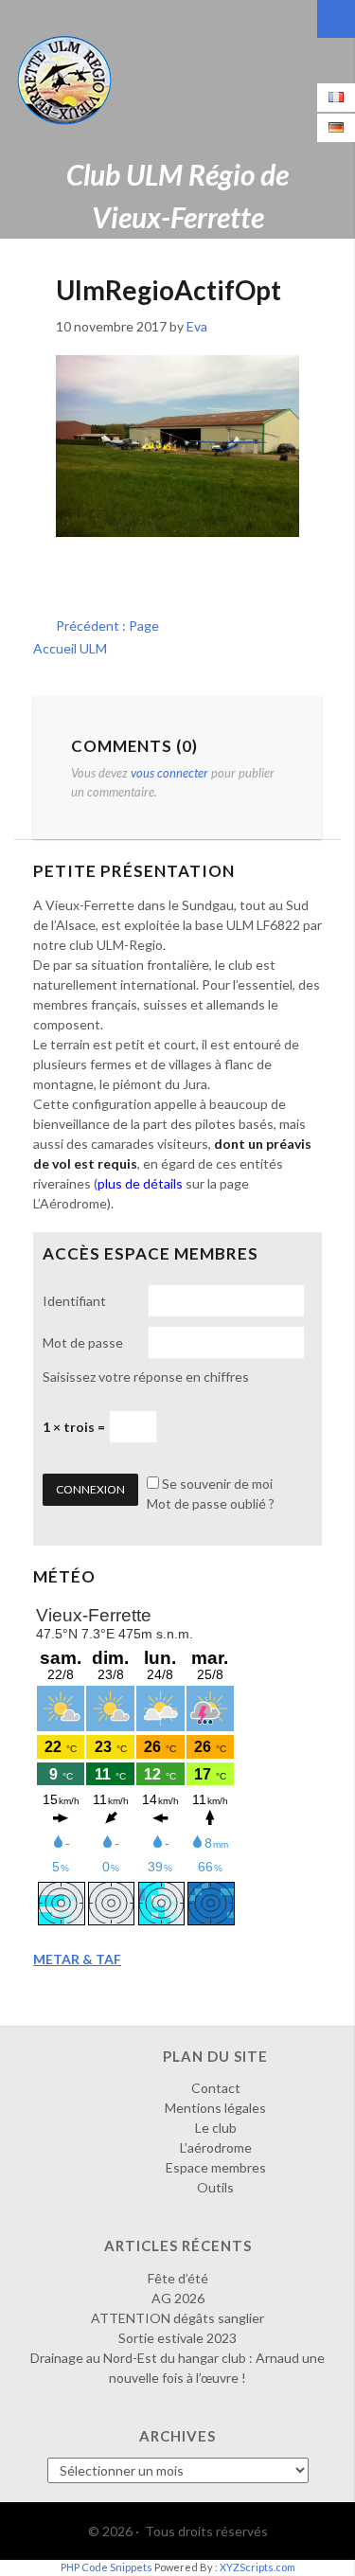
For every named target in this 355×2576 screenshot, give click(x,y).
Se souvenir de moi (217, 1484)
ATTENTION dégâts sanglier (177, 2318)
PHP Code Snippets (106, 2567)
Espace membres (216, 2167)
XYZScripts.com (257, 2567)
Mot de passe (83, 1342)
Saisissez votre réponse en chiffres (146, 1377)
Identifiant (74, 1301)
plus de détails (140, 1183)
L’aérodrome (216, 2147)
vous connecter (169, 773)
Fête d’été (178, 2278)
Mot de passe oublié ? (211, 1503)
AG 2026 (178, 2298)
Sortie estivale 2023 (177, 2338)
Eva (197, 326)
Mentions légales (215, 2108)
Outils (215, 2187)
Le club (216, 2128)
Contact (216, 2088)
